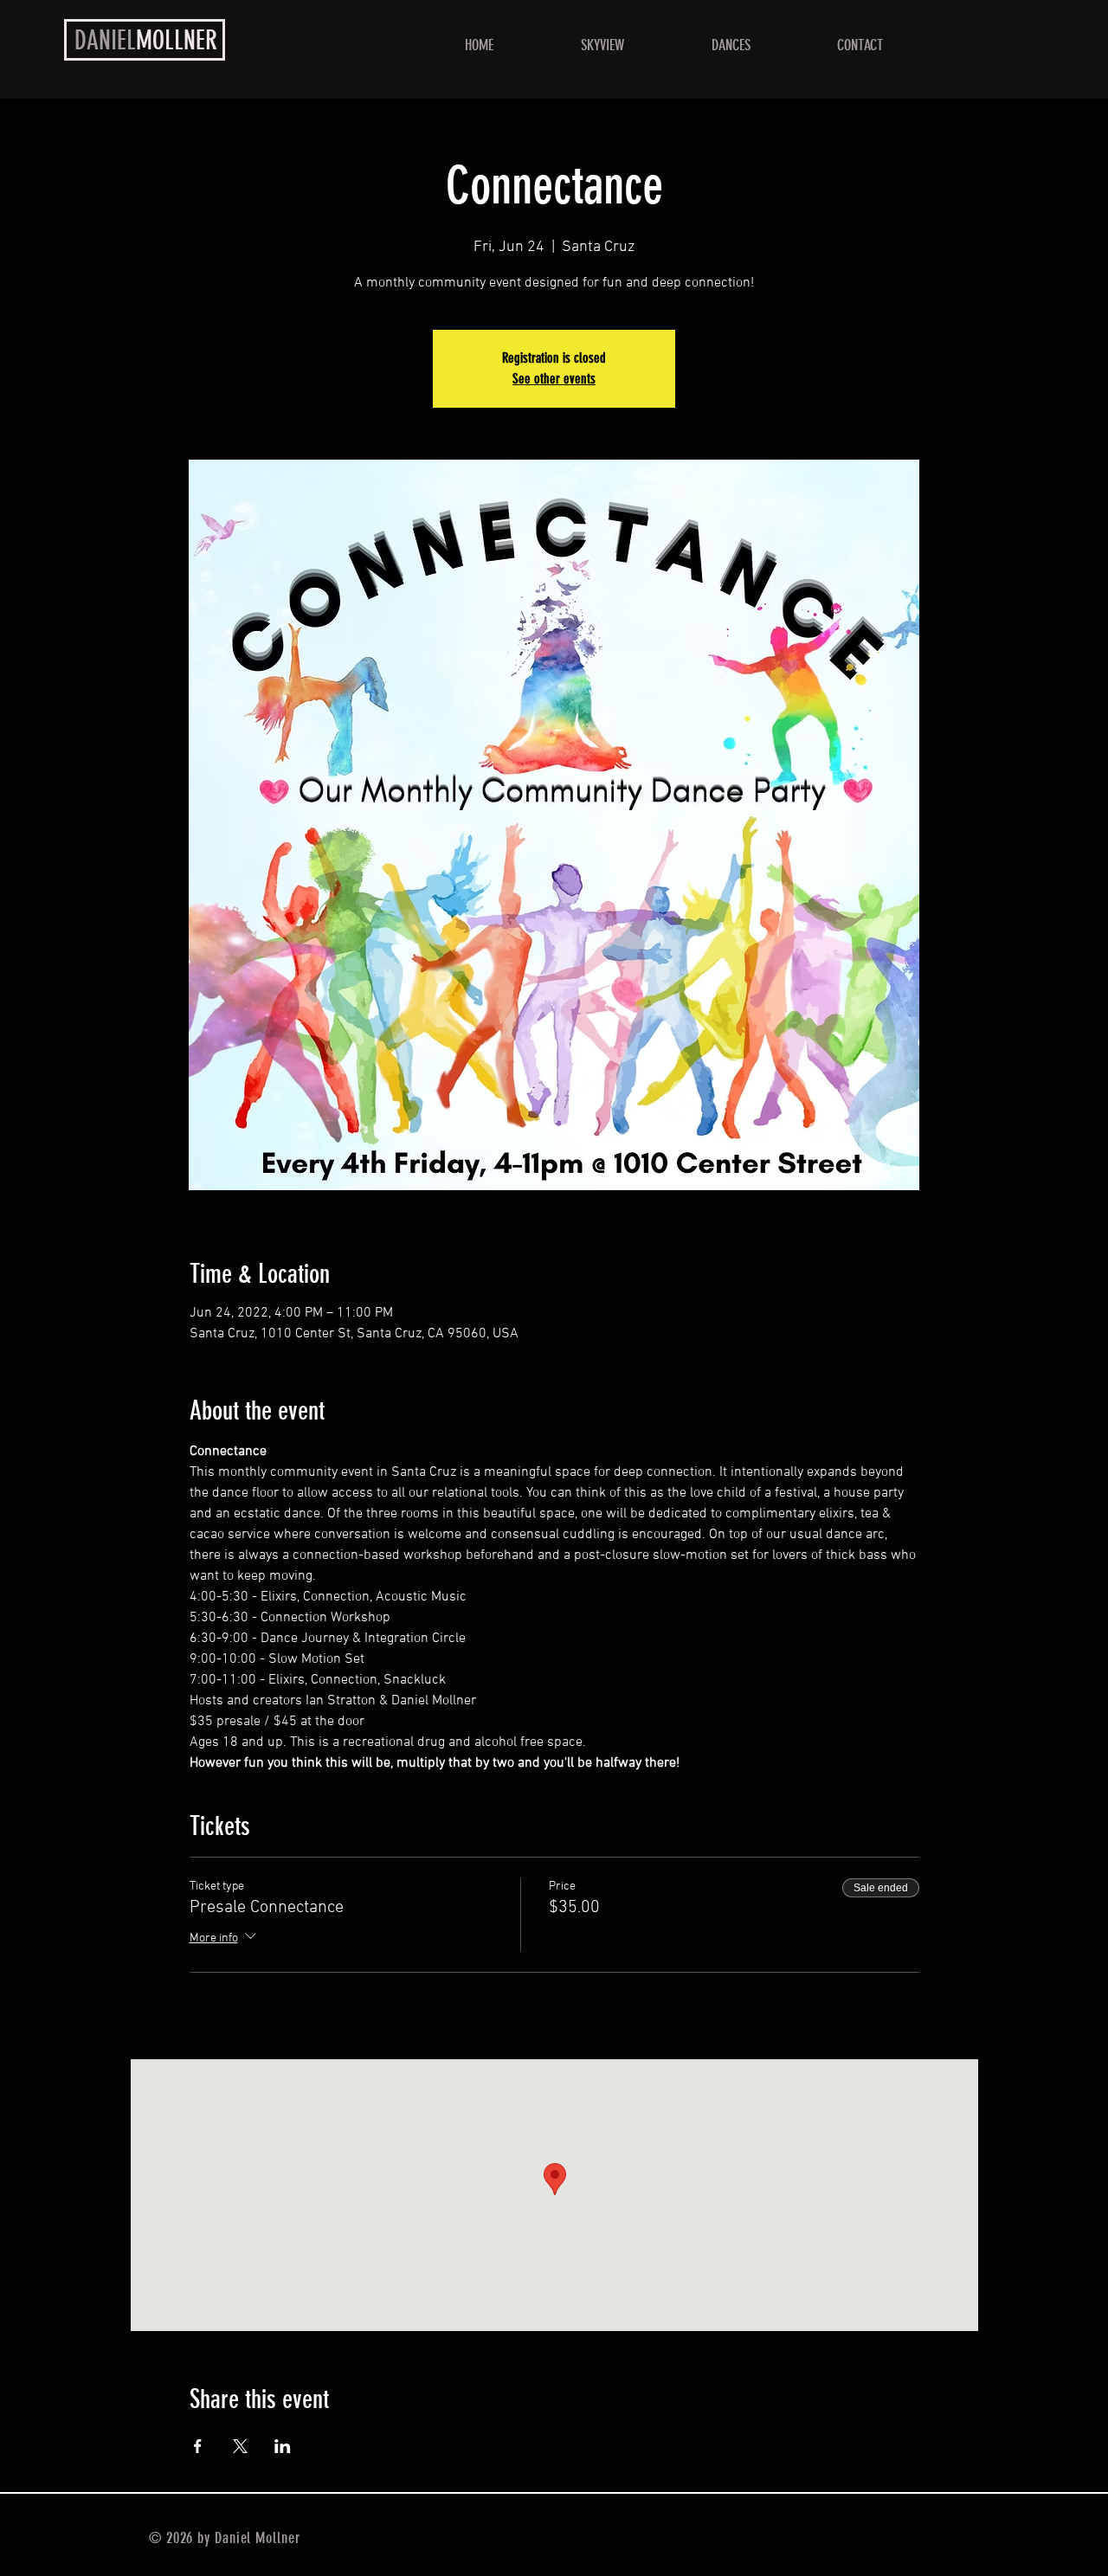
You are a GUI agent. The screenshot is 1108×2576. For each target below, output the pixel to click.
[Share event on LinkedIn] (283, 2446)
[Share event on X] (240, 2446)
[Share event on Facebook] (198, 2446)
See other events (554, 379)
